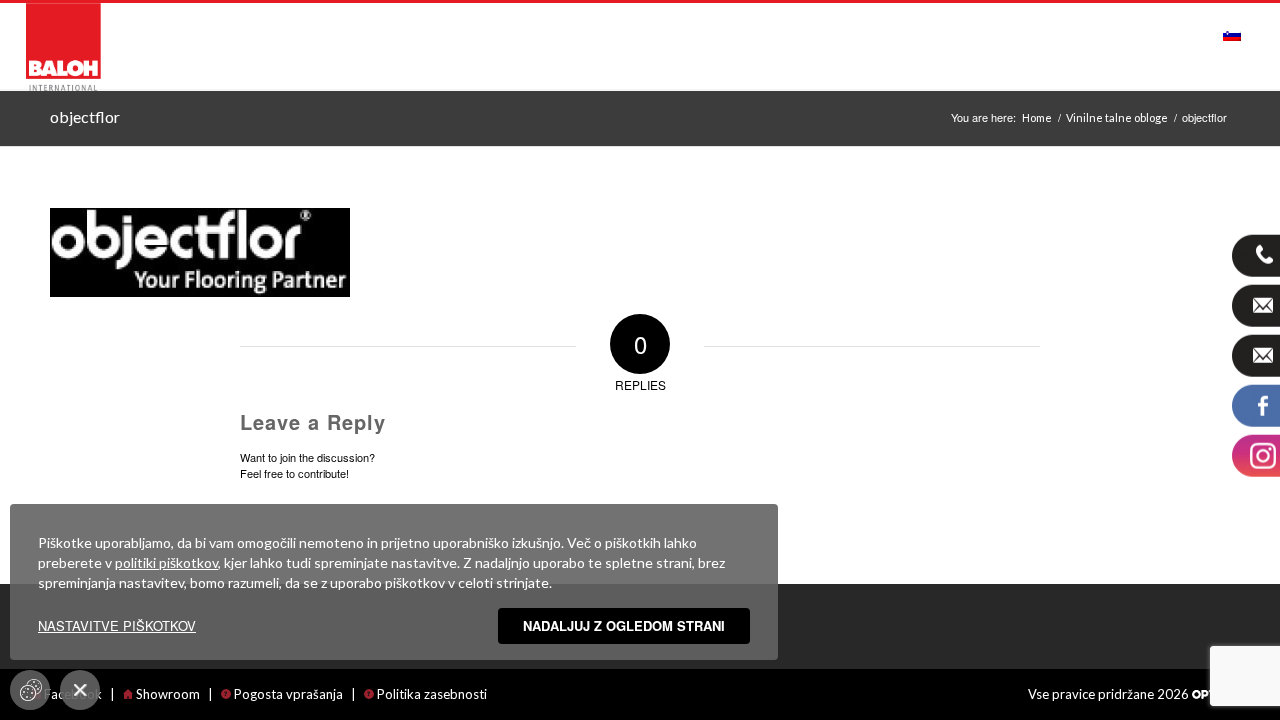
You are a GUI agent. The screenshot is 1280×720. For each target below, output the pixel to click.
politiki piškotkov (166, 562)
